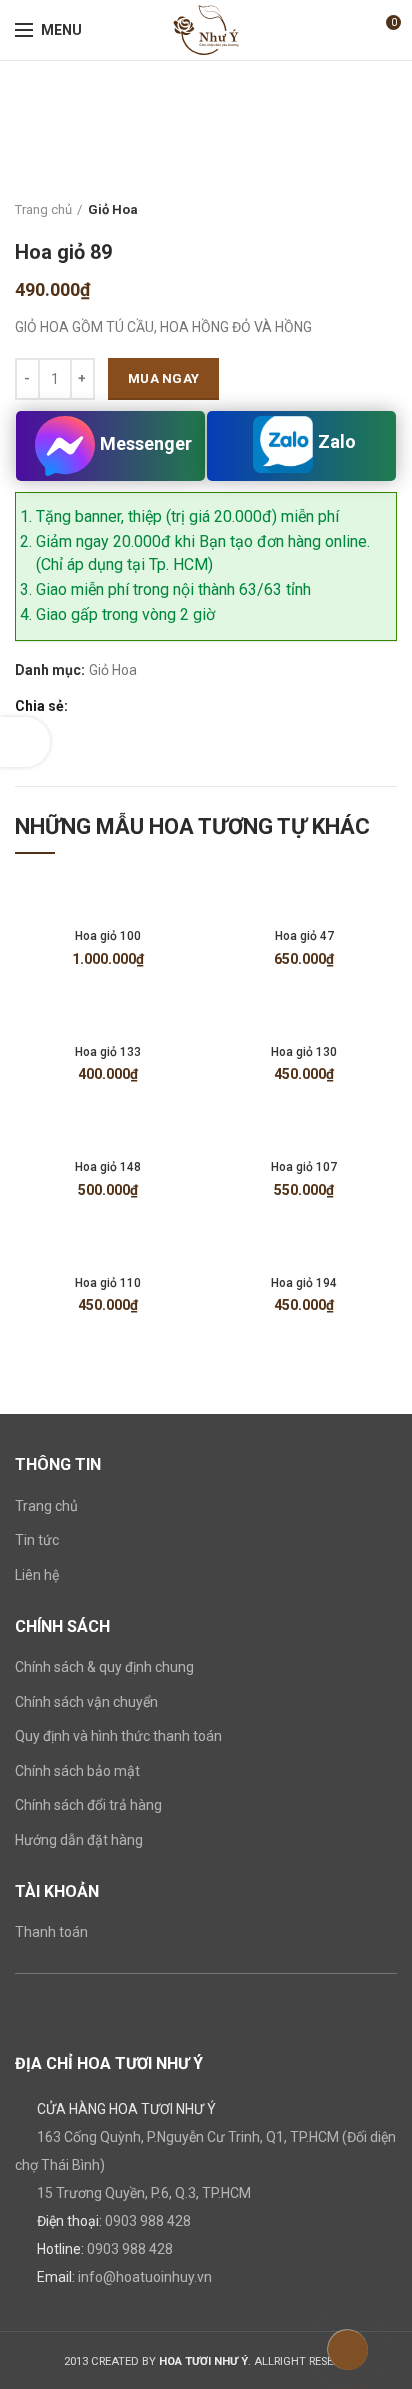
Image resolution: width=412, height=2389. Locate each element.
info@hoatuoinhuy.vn (145, 2277)
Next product (387, 210)
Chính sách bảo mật (77, 1771)
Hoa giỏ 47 (304, 936)
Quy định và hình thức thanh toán (118, 1736)
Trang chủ (43, 209)
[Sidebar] (25, 742)
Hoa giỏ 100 (108, 936)
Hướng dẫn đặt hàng (79, 1840)
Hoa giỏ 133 (108, 1052)
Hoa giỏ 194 (304, 1283)
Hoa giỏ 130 (304, 1052)
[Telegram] (176, 707)
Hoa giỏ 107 (304, 1167)
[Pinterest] (130, 707)
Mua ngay (163, 378)
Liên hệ (37, 1575)
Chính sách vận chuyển (86, 1702)
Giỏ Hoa (113, 209)
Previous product (347, 210)
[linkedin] (153, 707)
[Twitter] (107, 707)
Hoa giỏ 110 (108, 1283)
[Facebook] (84, 707)
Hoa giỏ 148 (108, 1167)
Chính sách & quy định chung (104, 1667)
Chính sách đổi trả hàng (88, 1805)
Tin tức (37, 1540)
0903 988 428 (148, 2221)
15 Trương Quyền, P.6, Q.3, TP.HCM (144, 2193)
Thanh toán (51, 1932)
